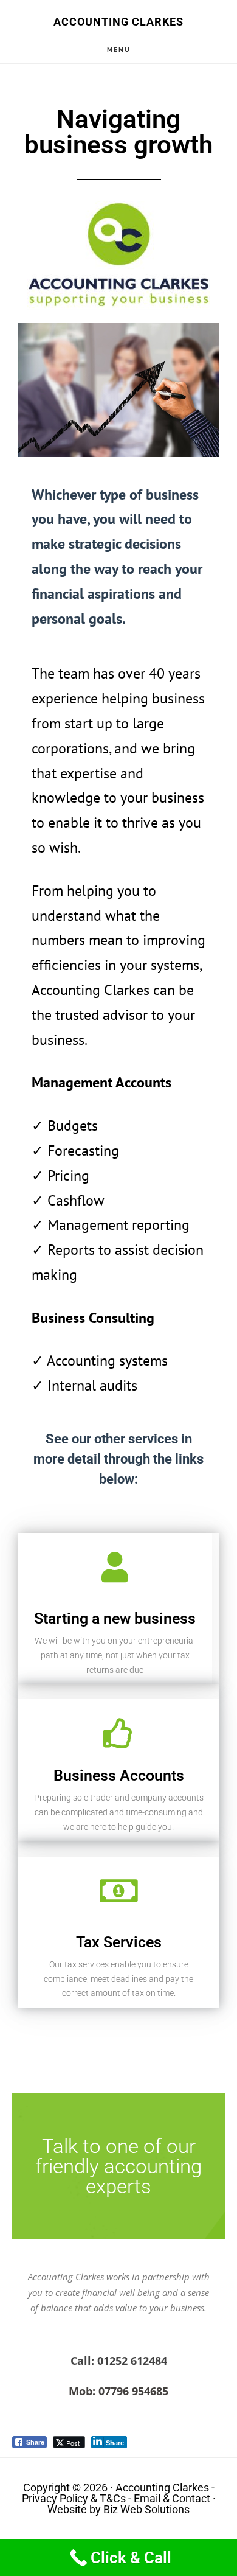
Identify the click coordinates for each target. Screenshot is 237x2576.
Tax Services (119, 1942)
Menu (119, 50)
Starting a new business (115, 1618)
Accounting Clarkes (118, 22)
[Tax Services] (118, 1891)
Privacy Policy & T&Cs (74, 2498)
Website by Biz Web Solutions (118, 2509)
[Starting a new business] (115, 1567)
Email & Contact (172, 2498)
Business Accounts (119, 1775)
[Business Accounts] (118, 1733)
